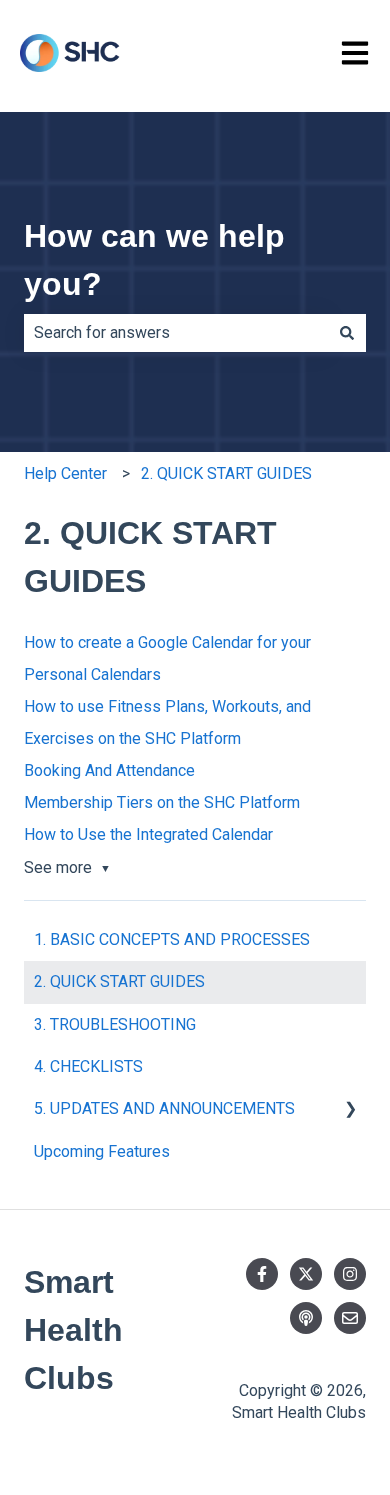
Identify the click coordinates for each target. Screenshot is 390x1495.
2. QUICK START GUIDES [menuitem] (119, 981)
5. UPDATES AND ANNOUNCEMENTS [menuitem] (164, 1108)
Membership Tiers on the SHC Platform (162, 802)
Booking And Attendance (109, 770)
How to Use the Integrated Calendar (148, 834)
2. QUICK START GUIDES (226, 473)
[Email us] (350, 1318)
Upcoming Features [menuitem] (102, 1151)
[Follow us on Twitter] (306, 1274)
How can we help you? (154, 260)
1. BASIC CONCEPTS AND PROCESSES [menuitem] (172, 939)
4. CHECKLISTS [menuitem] (88, 1066)
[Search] (347, 333)
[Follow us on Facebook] (262, 1274)
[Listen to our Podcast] (306, 1318)
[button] (350, 1110)
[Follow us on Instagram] (350, 1274)
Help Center (65, 473)
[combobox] (176, 333)
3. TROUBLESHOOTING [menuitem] (115, 1024)
